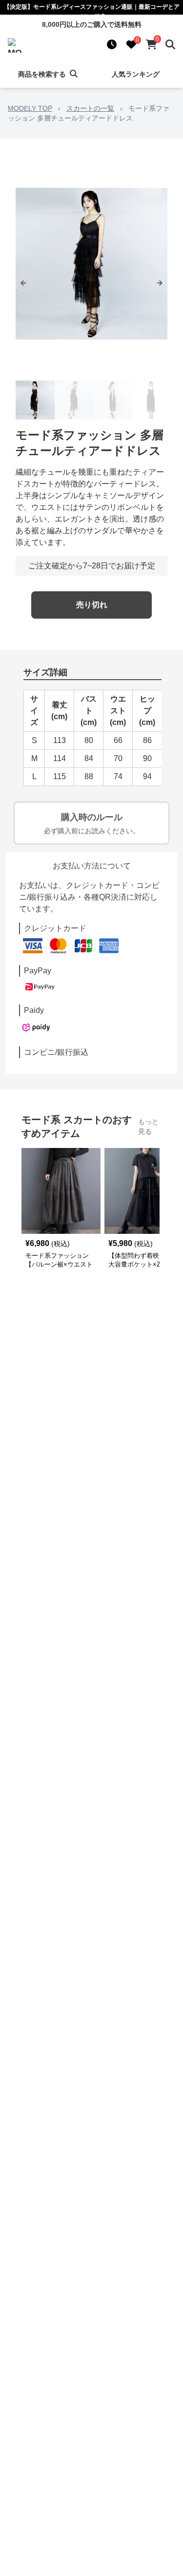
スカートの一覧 (90, 108)
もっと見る (148, 1127)
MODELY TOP (30, 108)
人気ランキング (136, 74)
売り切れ (92, 605)
